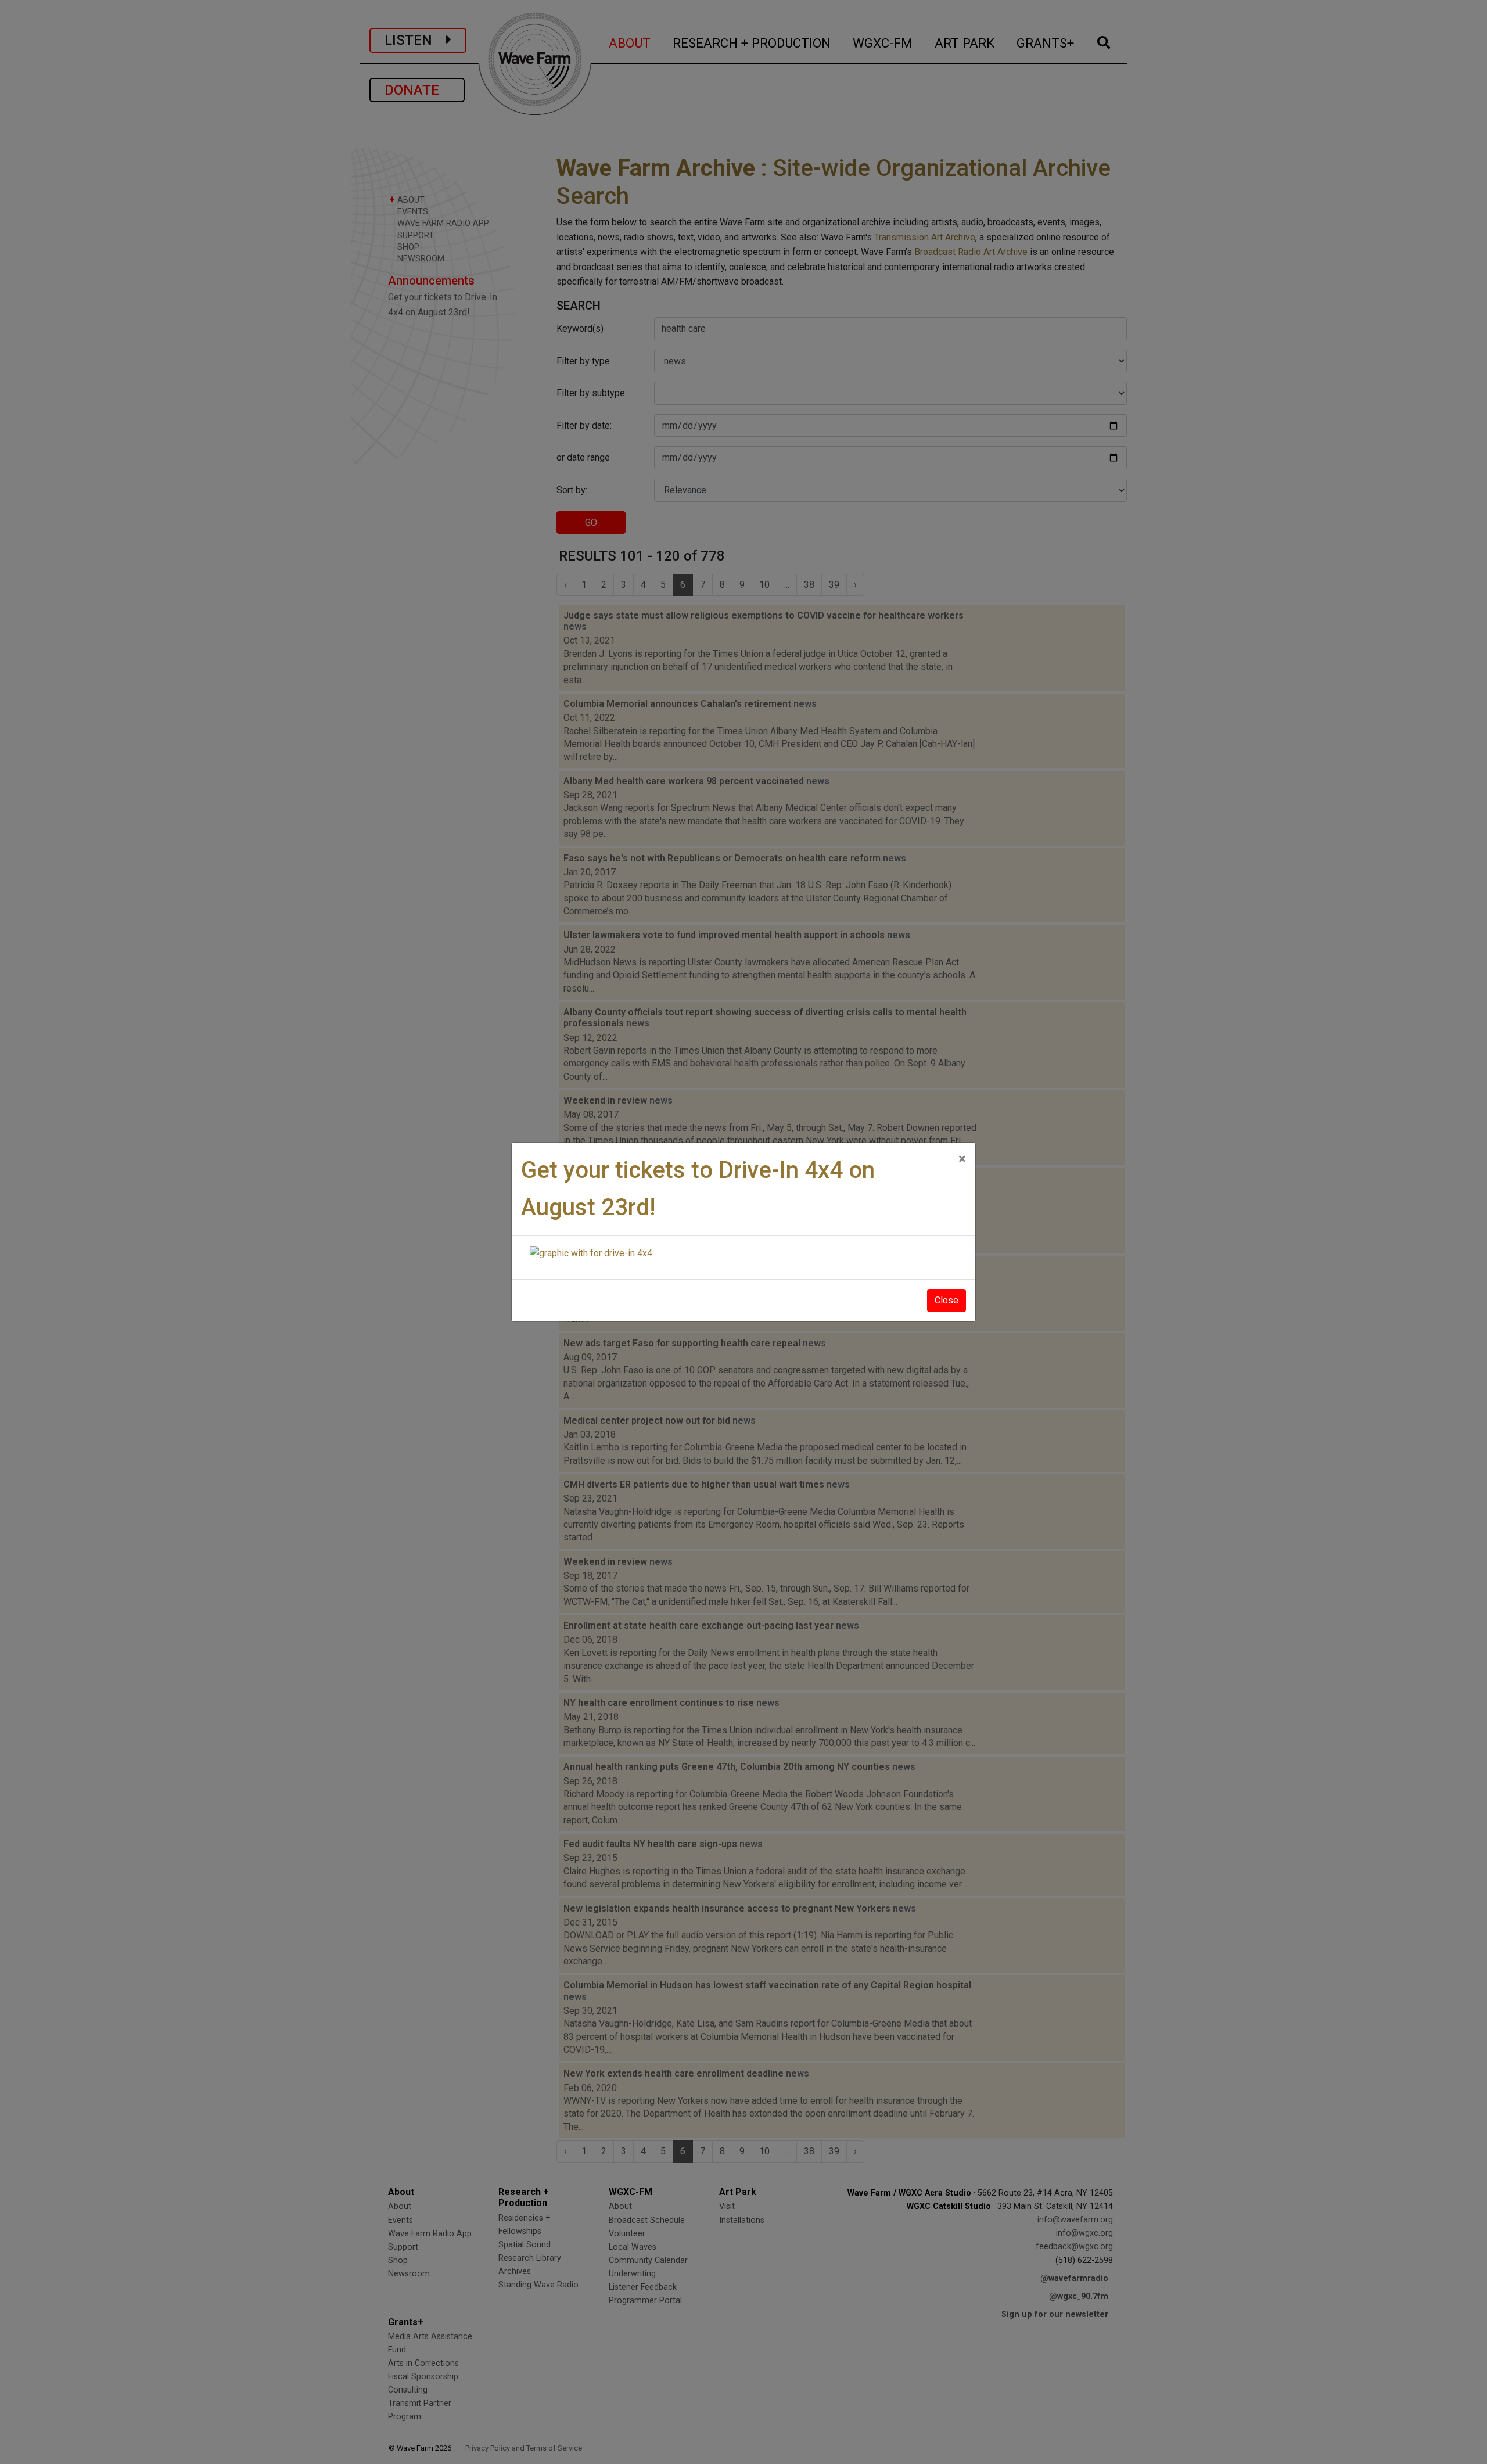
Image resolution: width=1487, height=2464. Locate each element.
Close (947, 1300)
